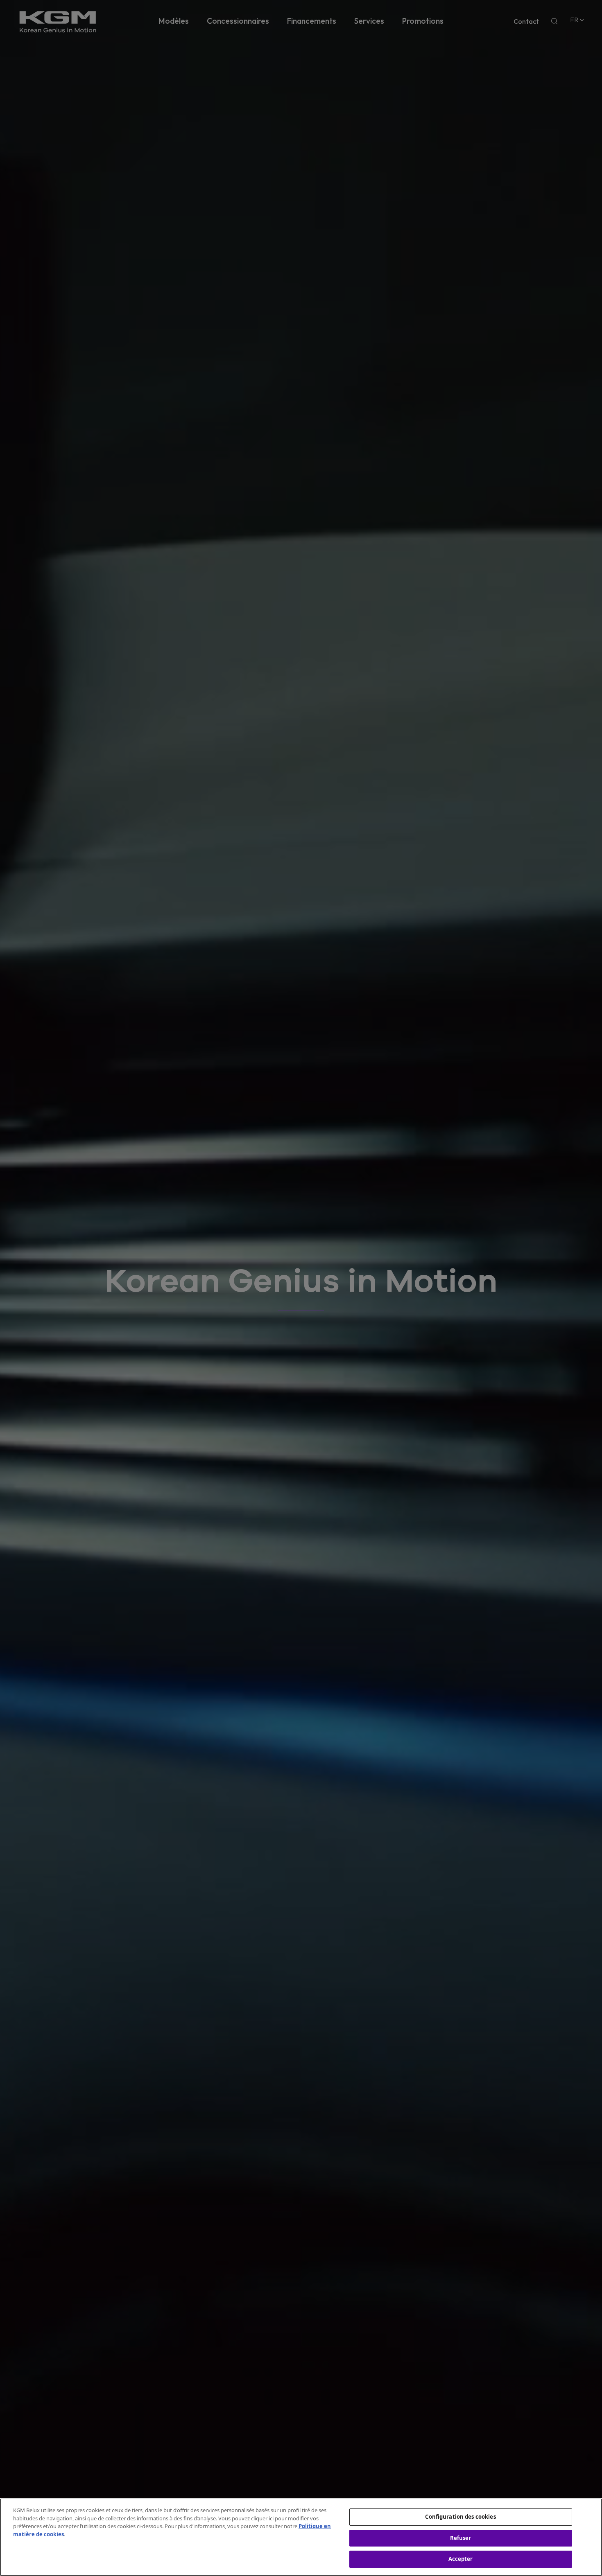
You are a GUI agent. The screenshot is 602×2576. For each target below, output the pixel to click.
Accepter (461, 2559)
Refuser (461, 2538)
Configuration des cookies (460, 2517)
